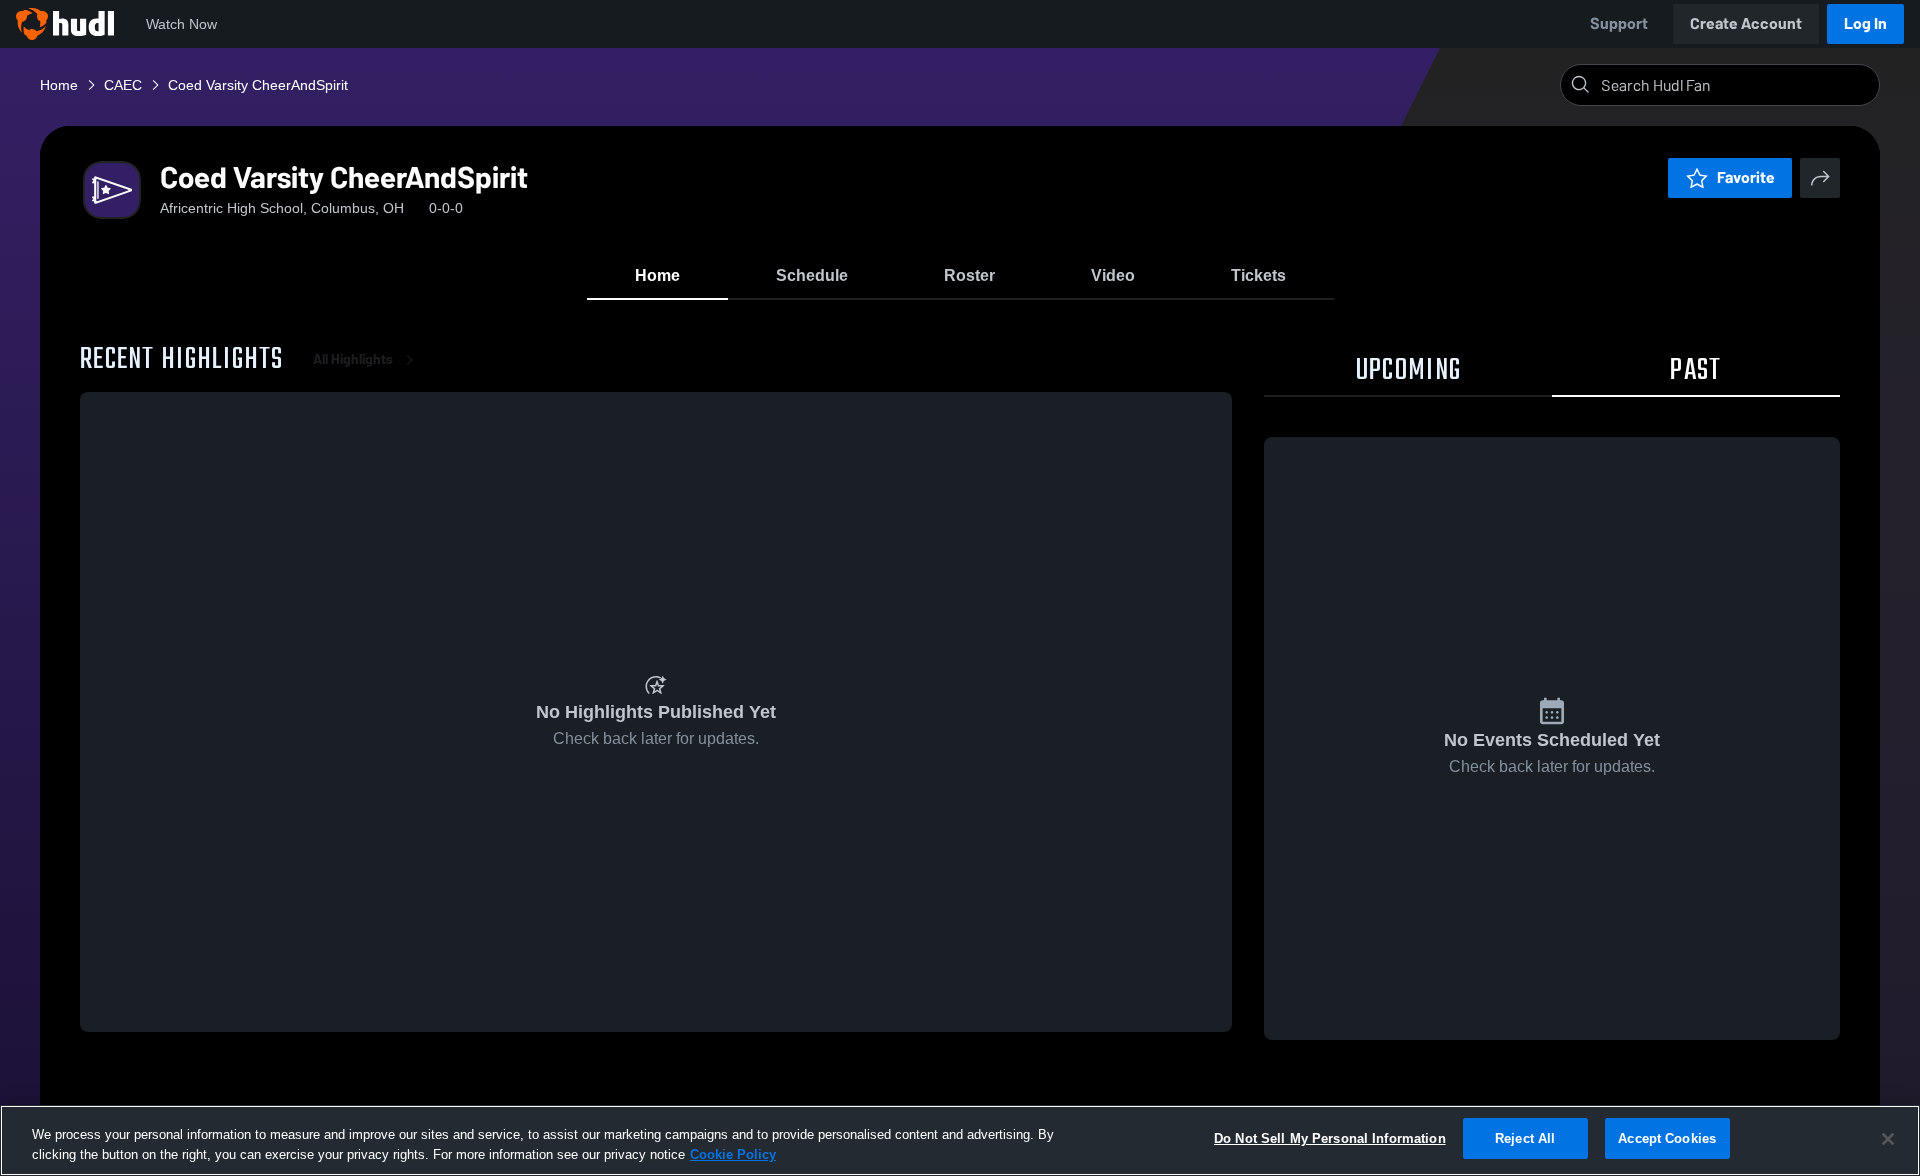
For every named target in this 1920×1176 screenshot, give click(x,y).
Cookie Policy (733, 1154)
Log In (1865, 23)
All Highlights (353, 359)
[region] (960, 1140)
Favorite (1746, 177)
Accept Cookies (1667, 1138)
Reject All (1525, 1138)
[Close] (1888, 1139)
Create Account (1746, 23)
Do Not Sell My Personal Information (1330, 1138)
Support (1619, 23)
